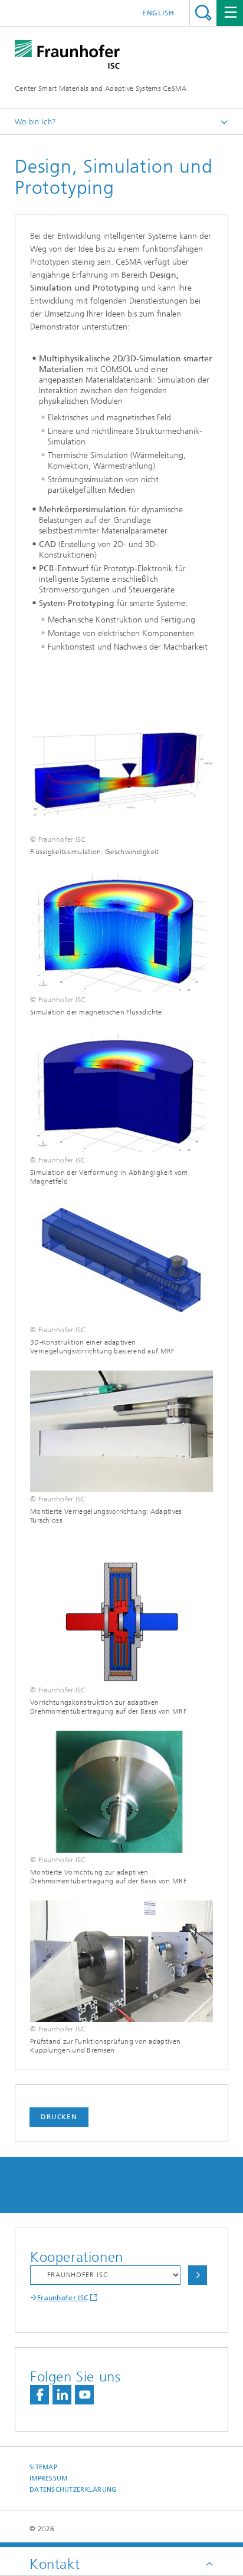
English (158, 13)
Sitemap (43, 2467)
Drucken (59, 2117)
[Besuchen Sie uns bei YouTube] (84, 2395)
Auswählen (198, 2275)
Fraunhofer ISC (63, 2298)
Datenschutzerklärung (73, 2490)
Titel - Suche (203, 13)
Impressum (48, 2478)
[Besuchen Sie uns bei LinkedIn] (62, 2395)
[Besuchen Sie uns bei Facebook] (40, 2395)
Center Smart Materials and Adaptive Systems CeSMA (101, 88)
